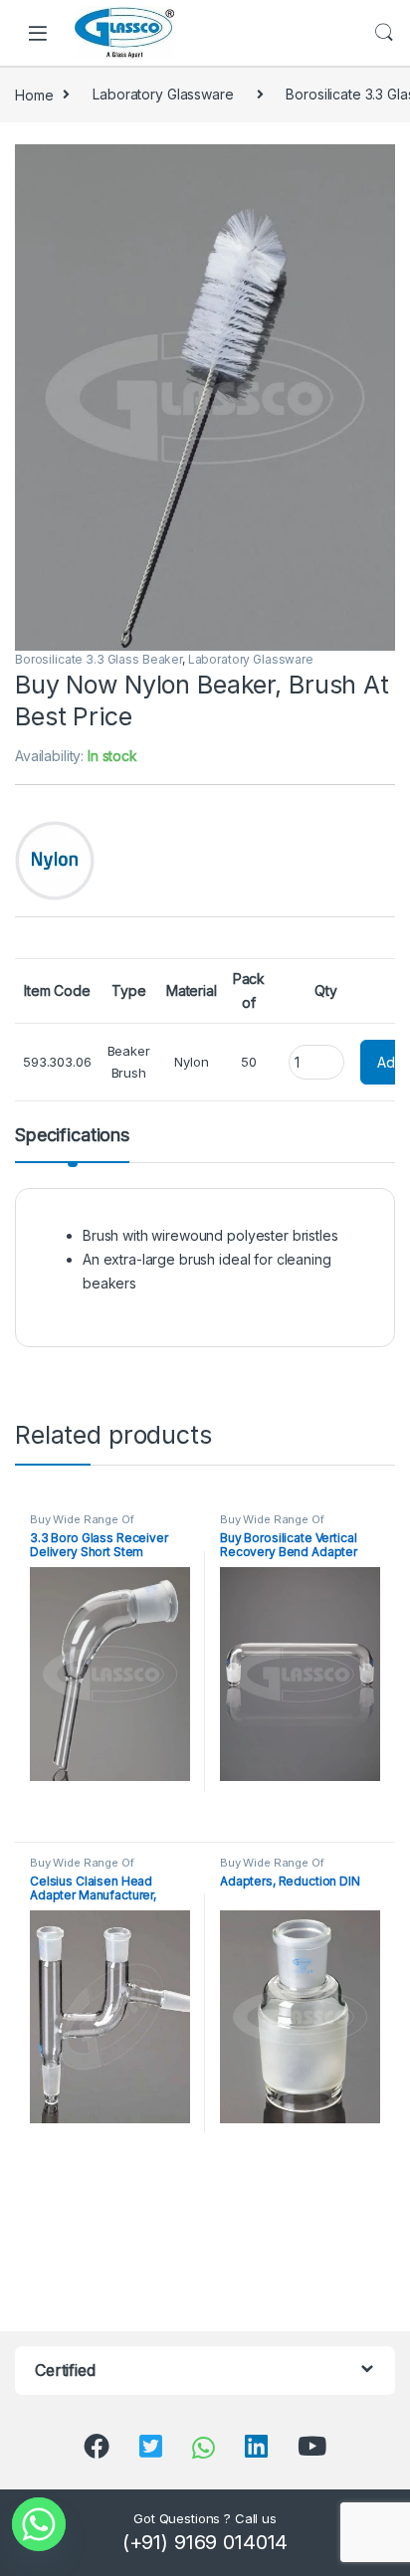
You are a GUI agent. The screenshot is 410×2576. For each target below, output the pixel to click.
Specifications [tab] (72, 1136)
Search (384, 33)
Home (34, 94)
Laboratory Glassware (163, 94)
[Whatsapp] (39, 2524)
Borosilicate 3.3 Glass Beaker (99, 659)
